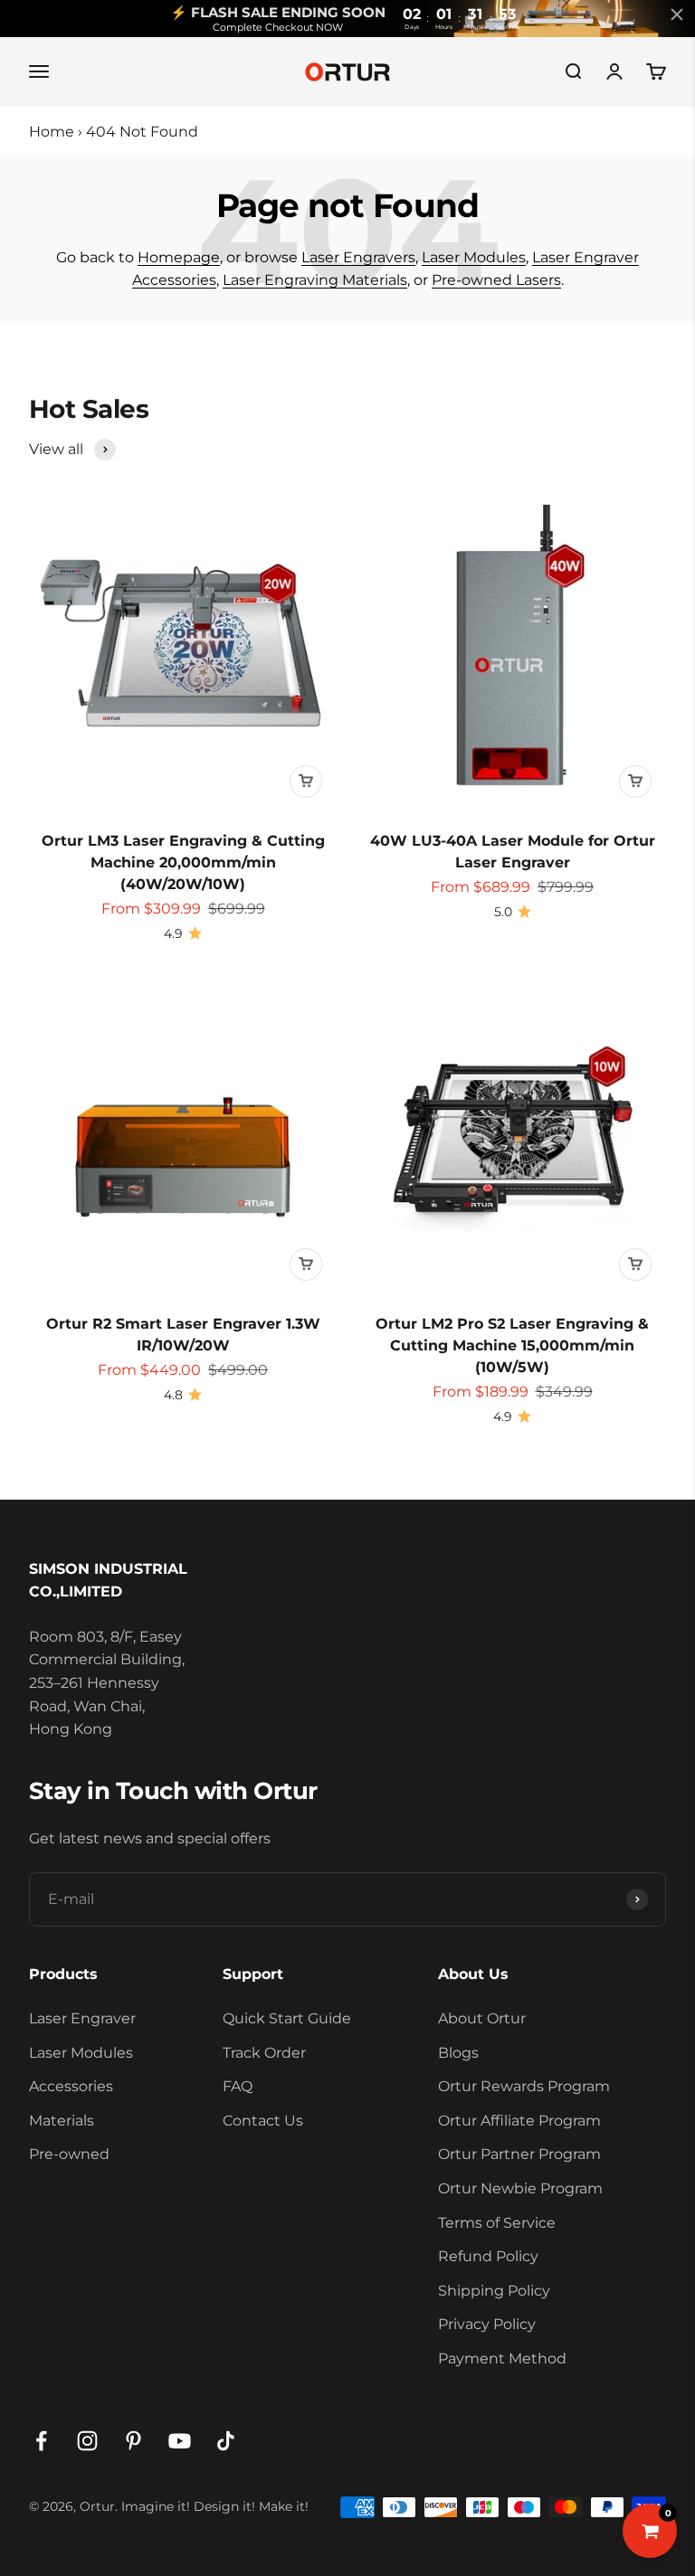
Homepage (179, 257)
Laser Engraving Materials (315, 280)
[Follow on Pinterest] (133, 2441)
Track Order (264, 2053)
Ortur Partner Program (519, 2154)
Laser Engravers (358, 257)
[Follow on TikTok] (226, 2441)
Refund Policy (488, 2256)
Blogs (458, 2053)
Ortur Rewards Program (524, 2086)
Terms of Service (497, 2223)
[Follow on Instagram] (87, 2441)
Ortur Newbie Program (520, 2188)
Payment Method (502, 2358)
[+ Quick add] (306, 781)
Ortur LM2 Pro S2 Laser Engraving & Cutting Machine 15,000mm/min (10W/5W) (512, 1345)
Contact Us (263, 2121)
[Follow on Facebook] (41, 2441)
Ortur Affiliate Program (519, 2121)
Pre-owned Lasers (496, 280)
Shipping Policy (494, 2291)
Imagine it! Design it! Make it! (215, 2506)
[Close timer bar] (677, 14)
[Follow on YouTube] (180, 2441)
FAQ (238, 2086)
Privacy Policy (487, 2324)
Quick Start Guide (287, 2018)
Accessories (71, 2086)
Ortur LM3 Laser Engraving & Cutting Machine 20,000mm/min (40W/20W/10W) (183, 862)
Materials (62, 2121)
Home (52, 132)
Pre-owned (69, 2154)
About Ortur (482, 2018)
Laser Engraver (82, 2018)
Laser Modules (474, 257)
